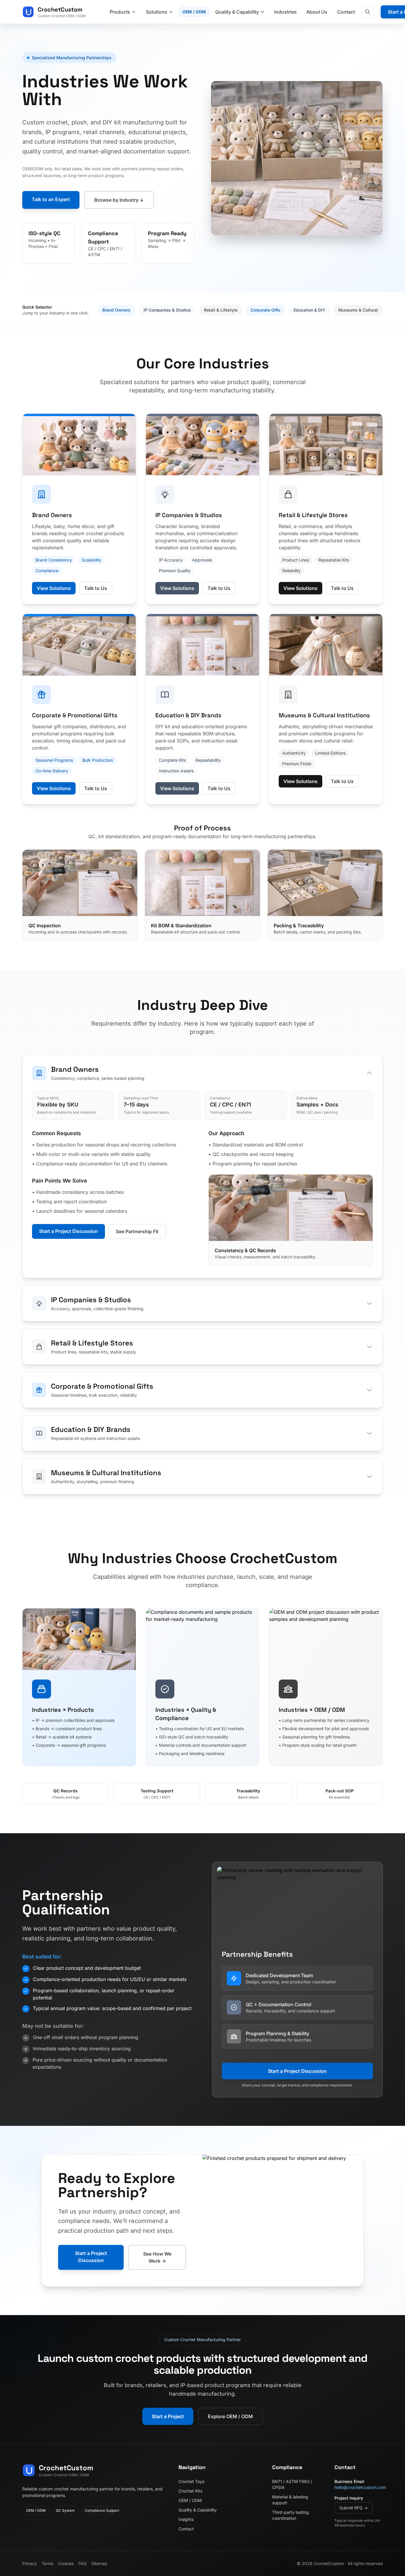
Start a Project (168, 2416)
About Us (317, 12)
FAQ (82, 2563)
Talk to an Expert (51, 199)
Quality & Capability (198, 2510)
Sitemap (99, 2563)
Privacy (30, 2563)
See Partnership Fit (137, 1231)
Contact (346, 12)
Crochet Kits (190, 2491)
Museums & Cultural (358, 310)
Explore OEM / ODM (230, 2416)
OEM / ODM (194, 12)
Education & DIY (309, 310)
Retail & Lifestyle (221, 310)
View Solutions (54, 588)
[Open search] (368, 12)
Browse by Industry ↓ (119, 200)
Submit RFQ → (354, 2508)
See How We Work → (157, 2257)
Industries (286, 12)
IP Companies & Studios (167, 310)
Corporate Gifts (266, 310)
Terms (47, 2563)
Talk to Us (96, 588)
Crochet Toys (191, 2481)
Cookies (66, 2563)
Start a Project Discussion (68, 1231)
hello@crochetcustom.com (360, 2487)
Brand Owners (116, 310)
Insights (186, 2519)
